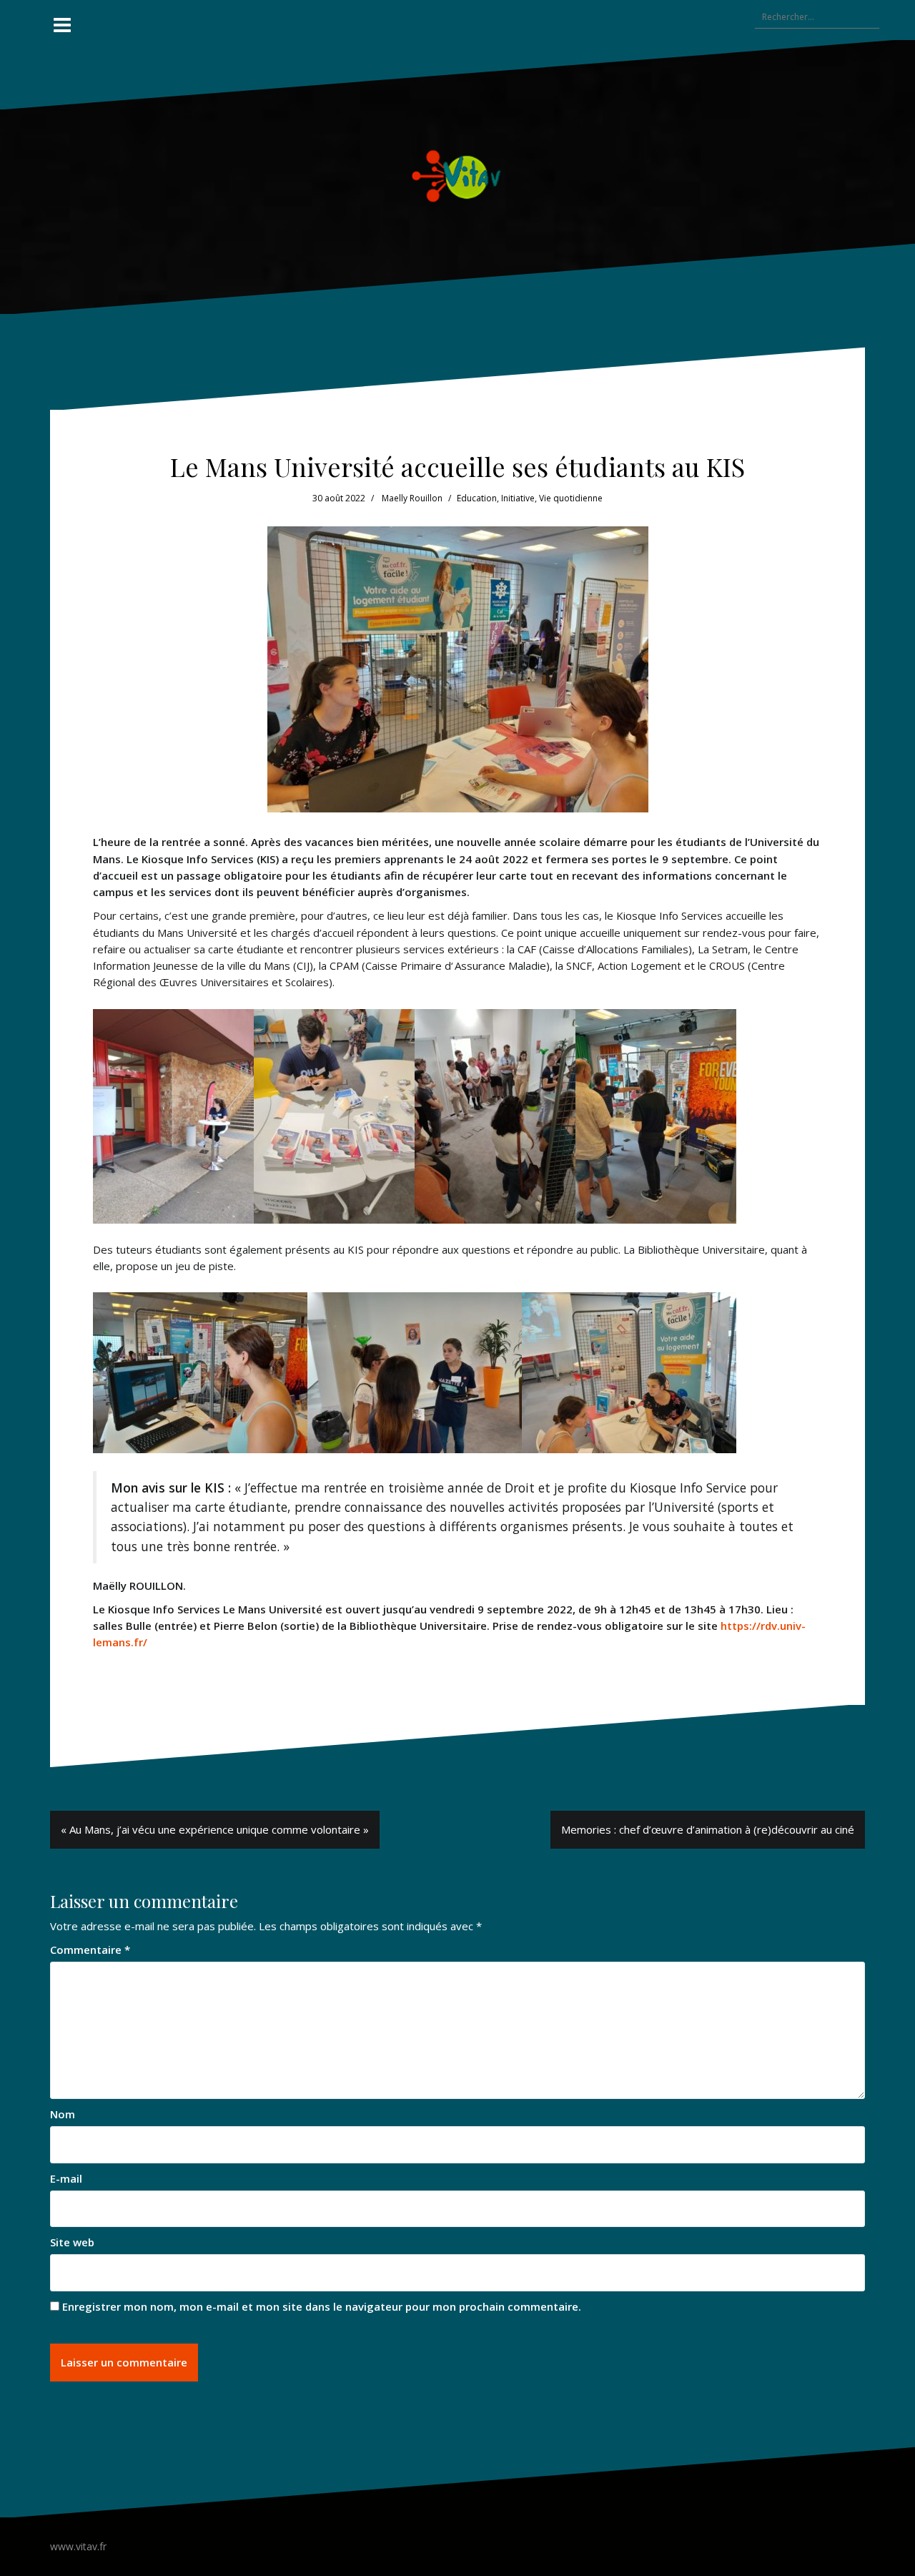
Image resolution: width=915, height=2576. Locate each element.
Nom (63, 2114)
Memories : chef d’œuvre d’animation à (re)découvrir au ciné (708, 1829)
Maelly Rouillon (412, 498)
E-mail (66, 2178)
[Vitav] (458, 175)
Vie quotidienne (571, 498)
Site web (72, 2242)
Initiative (518, 498)
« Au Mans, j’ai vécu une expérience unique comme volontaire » (215, 1829)
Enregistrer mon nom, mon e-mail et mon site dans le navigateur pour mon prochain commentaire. (322, 2306)
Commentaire (90, 1950)
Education (477, 498)
